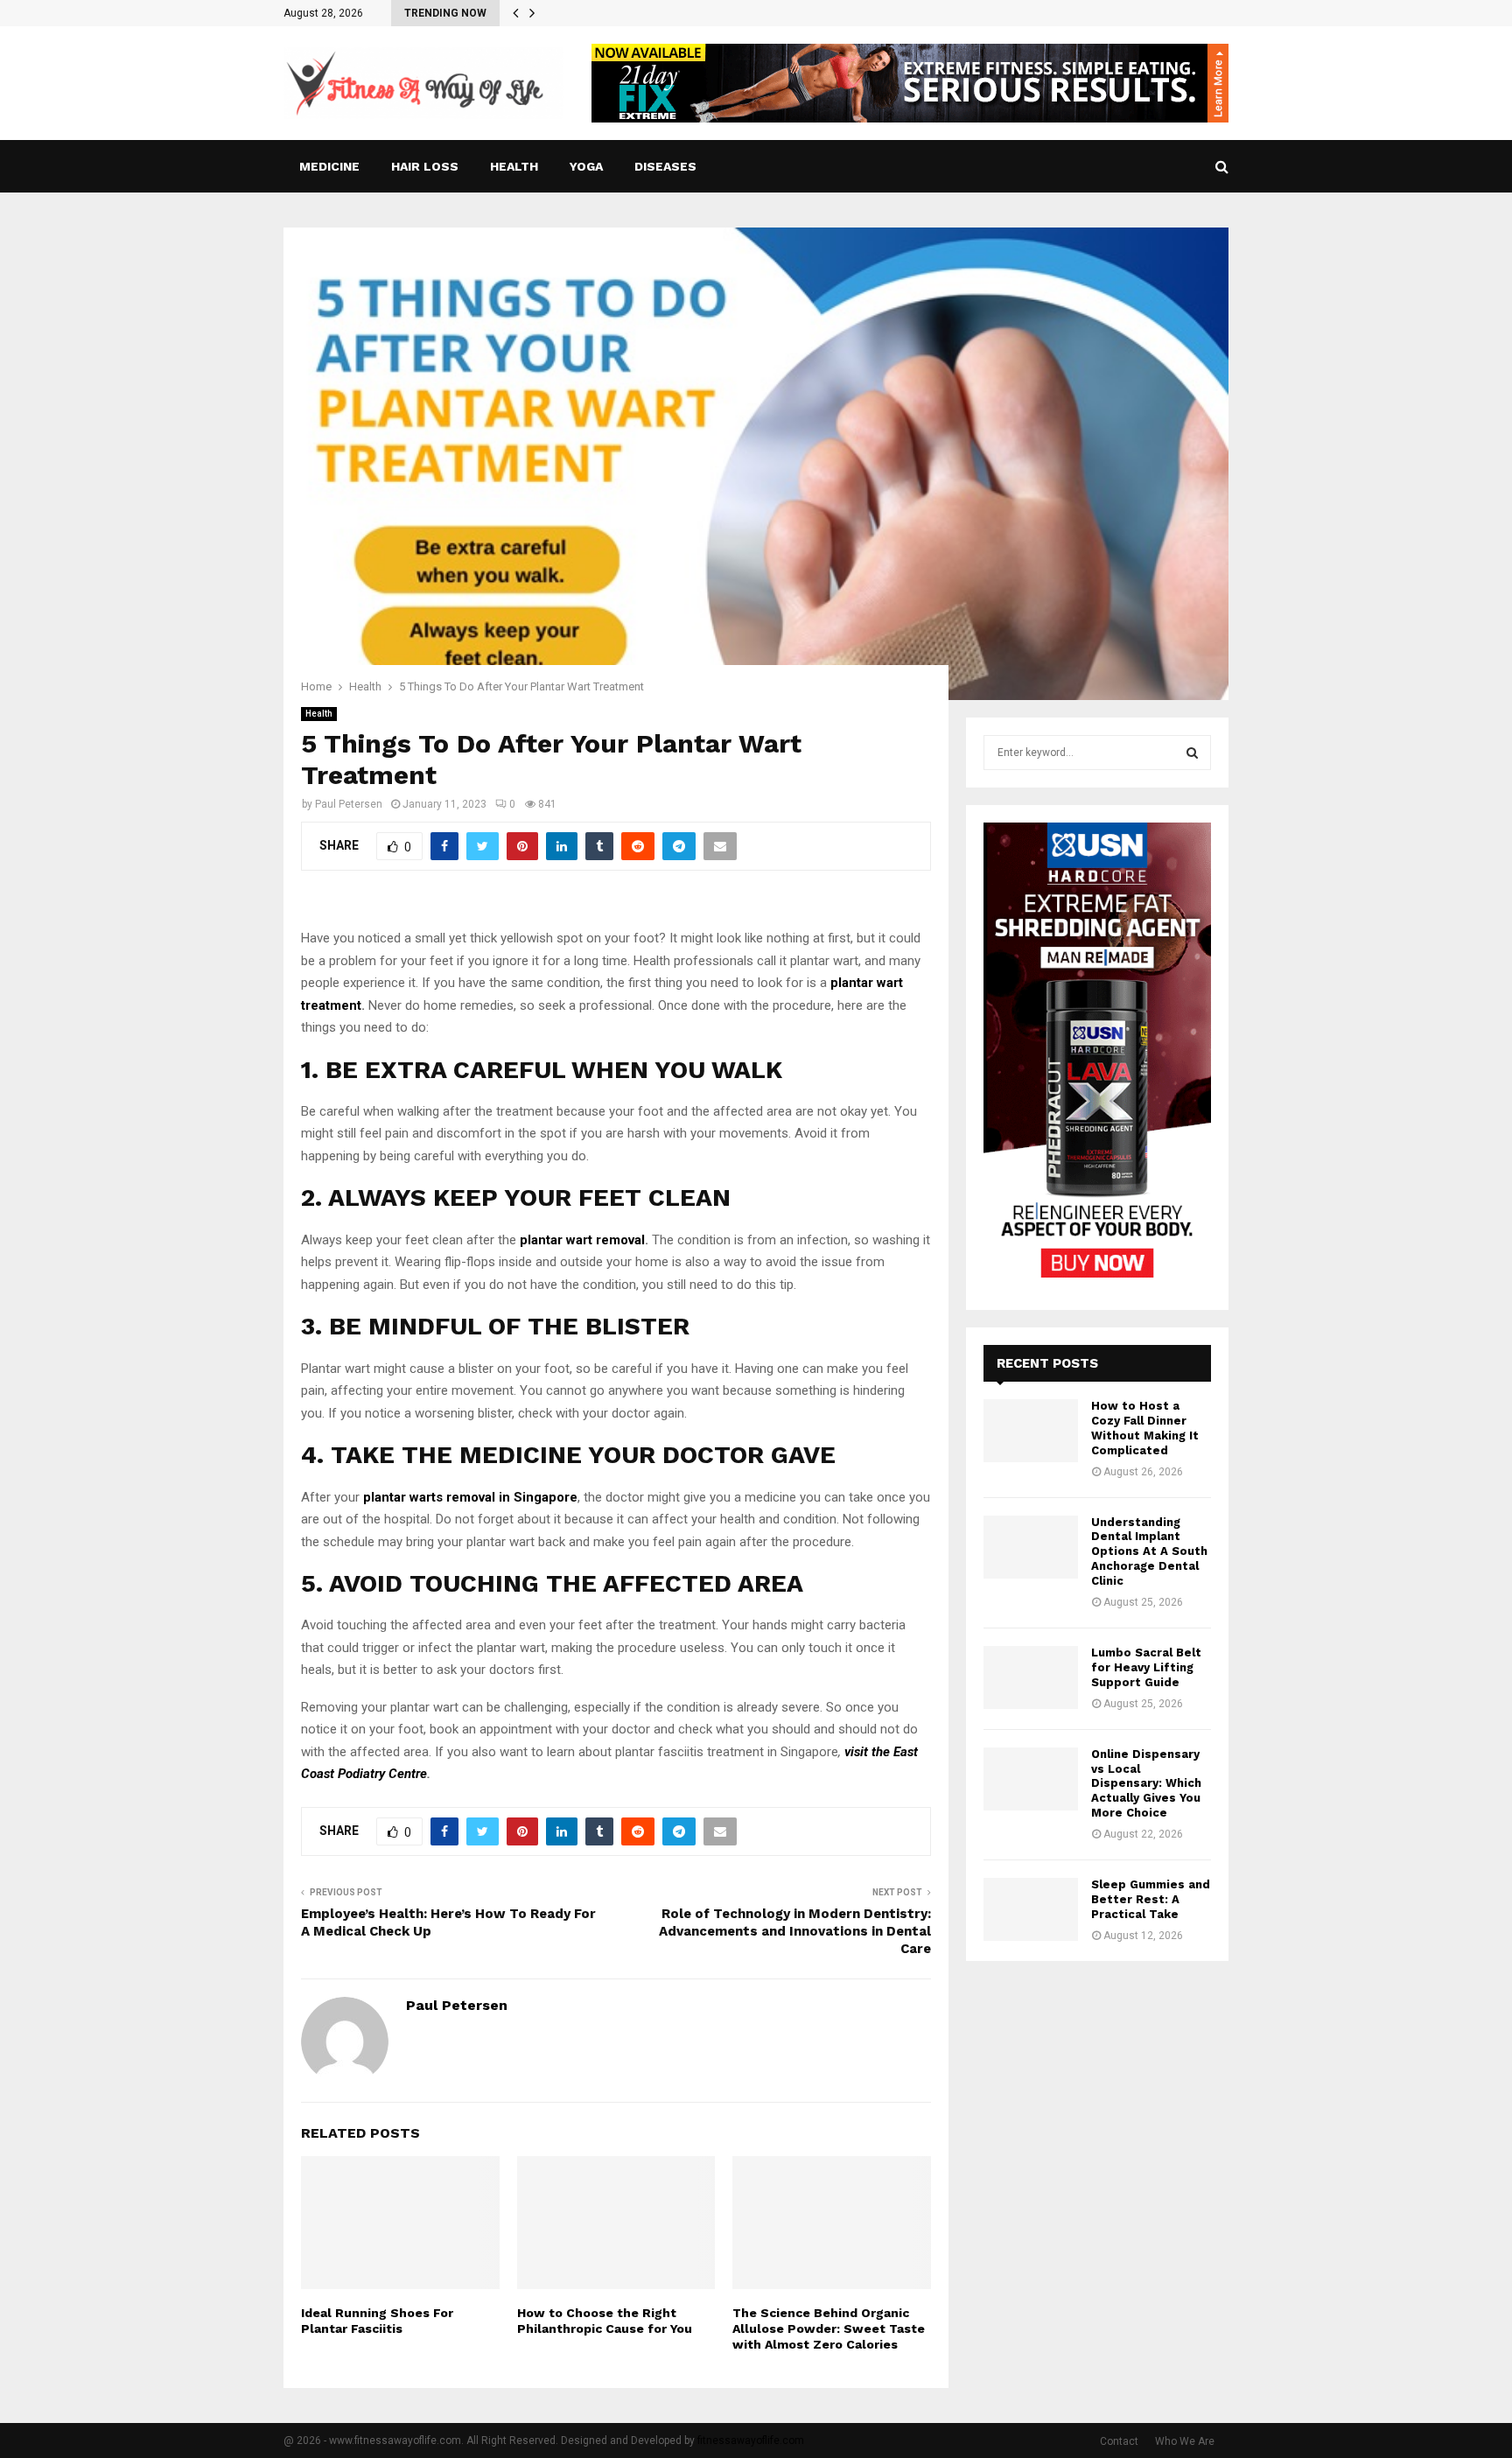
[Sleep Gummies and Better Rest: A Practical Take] (1031, 1909)
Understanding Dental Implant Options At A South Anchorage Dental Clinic (1149, 1552)
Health (514, 166)
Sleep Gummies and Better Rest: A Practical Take (1151, 1899)
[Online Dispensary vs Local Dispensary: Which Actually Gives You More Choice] (1031, 1779)
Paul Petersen (349, 804)
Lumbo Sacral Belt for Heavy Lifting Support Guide (1146, 1667)
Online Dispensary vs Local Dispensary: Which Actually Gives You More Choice (1146, 1784)
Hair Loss (425, 166)
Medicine (329, 166)
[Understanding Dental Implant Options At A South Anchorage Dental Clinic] (1031, 1547)
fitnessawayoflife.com (751, 2440)
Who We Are (1185, 2441)
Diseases (665, 166)
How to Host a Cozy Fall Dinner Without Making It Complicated (1145, 1428)
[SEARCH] (1192, 753)
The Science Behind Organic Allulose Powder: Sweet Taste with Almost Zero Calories (829, 2328)
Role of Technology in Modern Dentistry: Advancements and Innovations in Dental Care (795, 1931)
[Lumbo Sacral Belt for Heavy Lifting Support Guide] (1031, 1677)
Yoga (586, 166)
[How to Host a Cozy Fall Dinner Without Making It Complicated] (1031, 1431)
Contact (1119, 2441)
